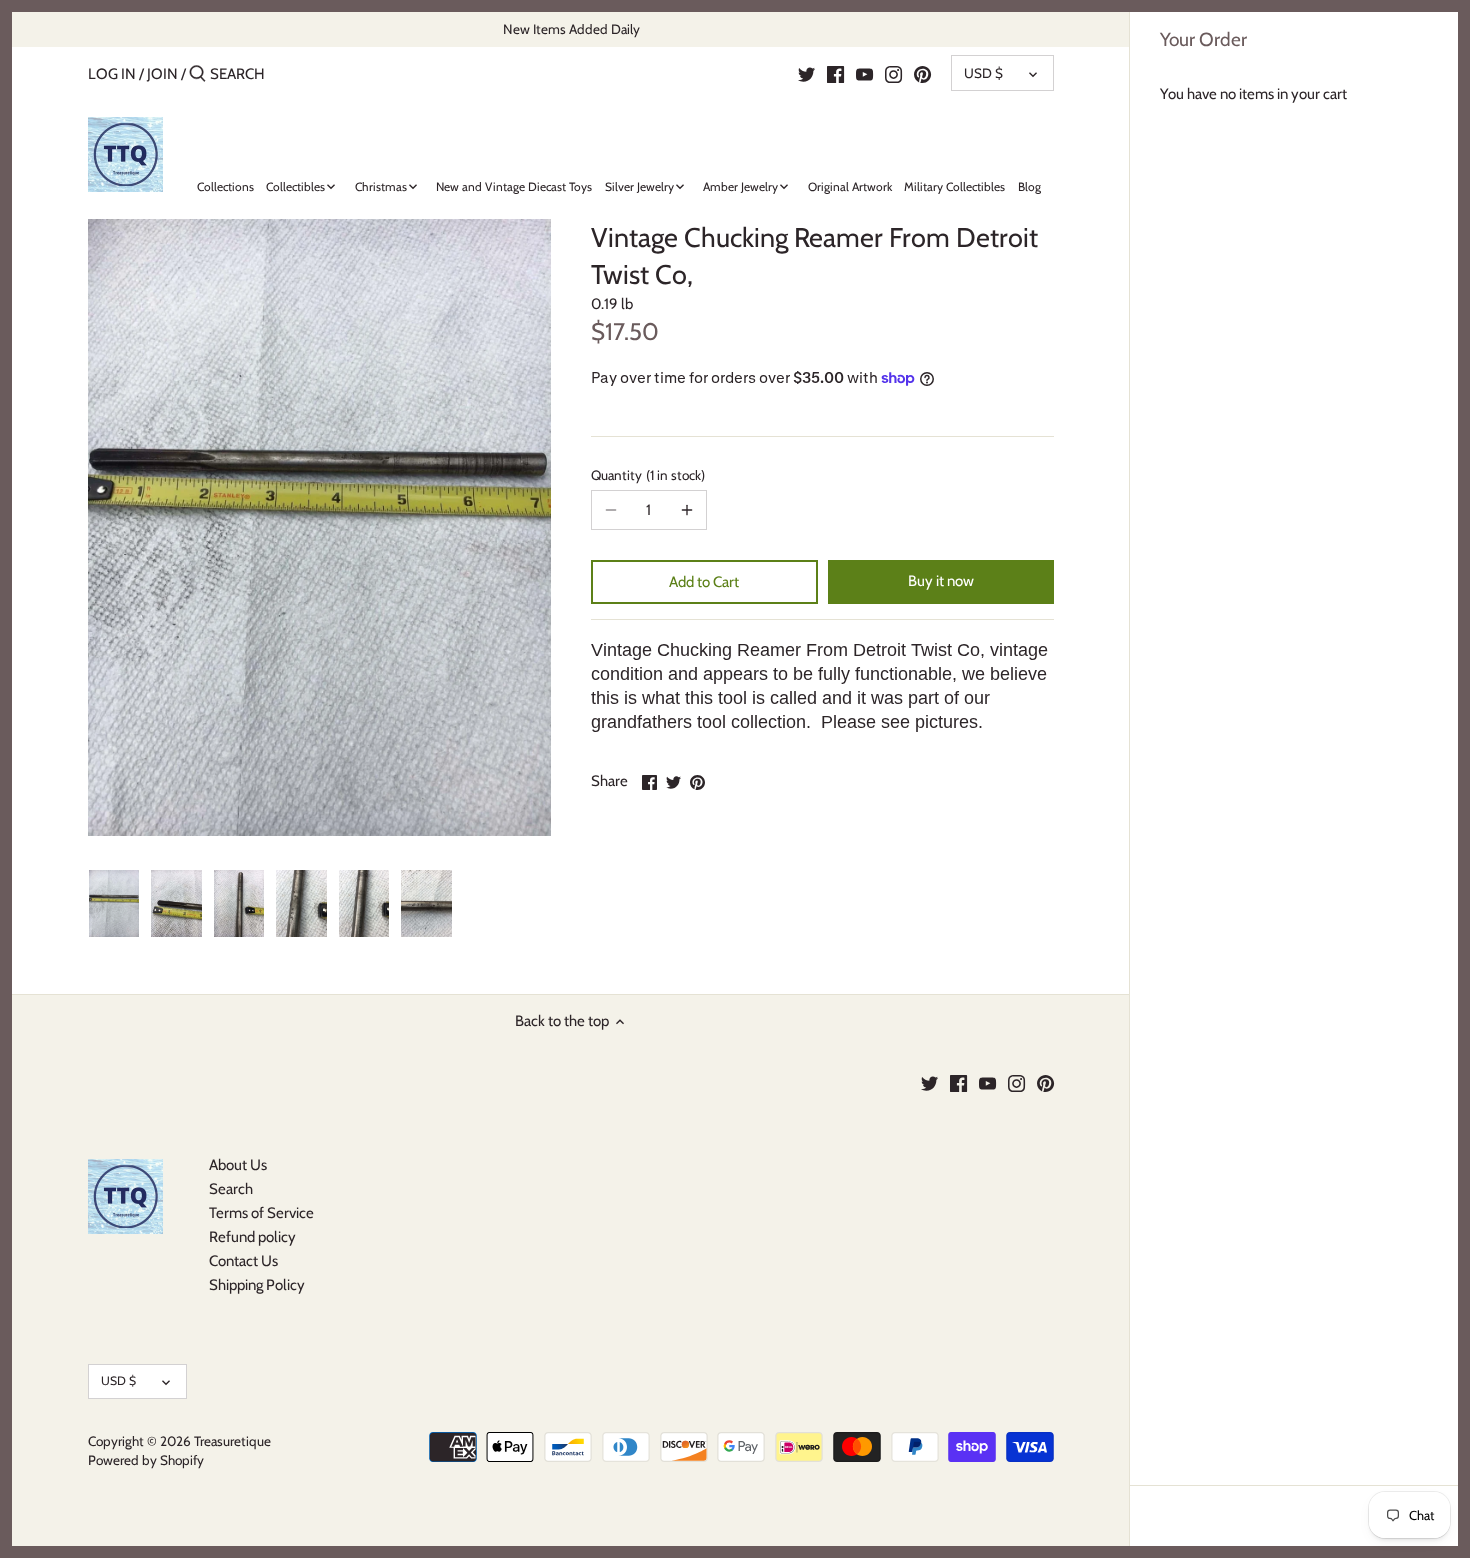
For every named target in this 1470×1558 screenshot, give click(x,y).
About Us (238, 1165)
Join (162, 74)
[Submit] (197, 74)
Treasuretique (232, 1441)
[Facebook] (835, 73)
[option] (114, 904)
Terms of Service (261, 1213)
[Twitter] (806, 73)
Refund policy (252, 1237)
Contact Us (243, 1261)
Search (231, 1189)
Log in (112, 74)
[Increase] (687, 510)
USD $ (983, 73)
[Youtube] (864, 73)
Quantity (646, 475)
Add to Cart (704, 582)
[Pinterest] (922, 73)
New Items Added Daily (571, 29)
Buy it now (941, 581)
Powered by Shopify (146, 1460)
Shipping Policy (257, 1285)
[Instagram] (893, 73)
